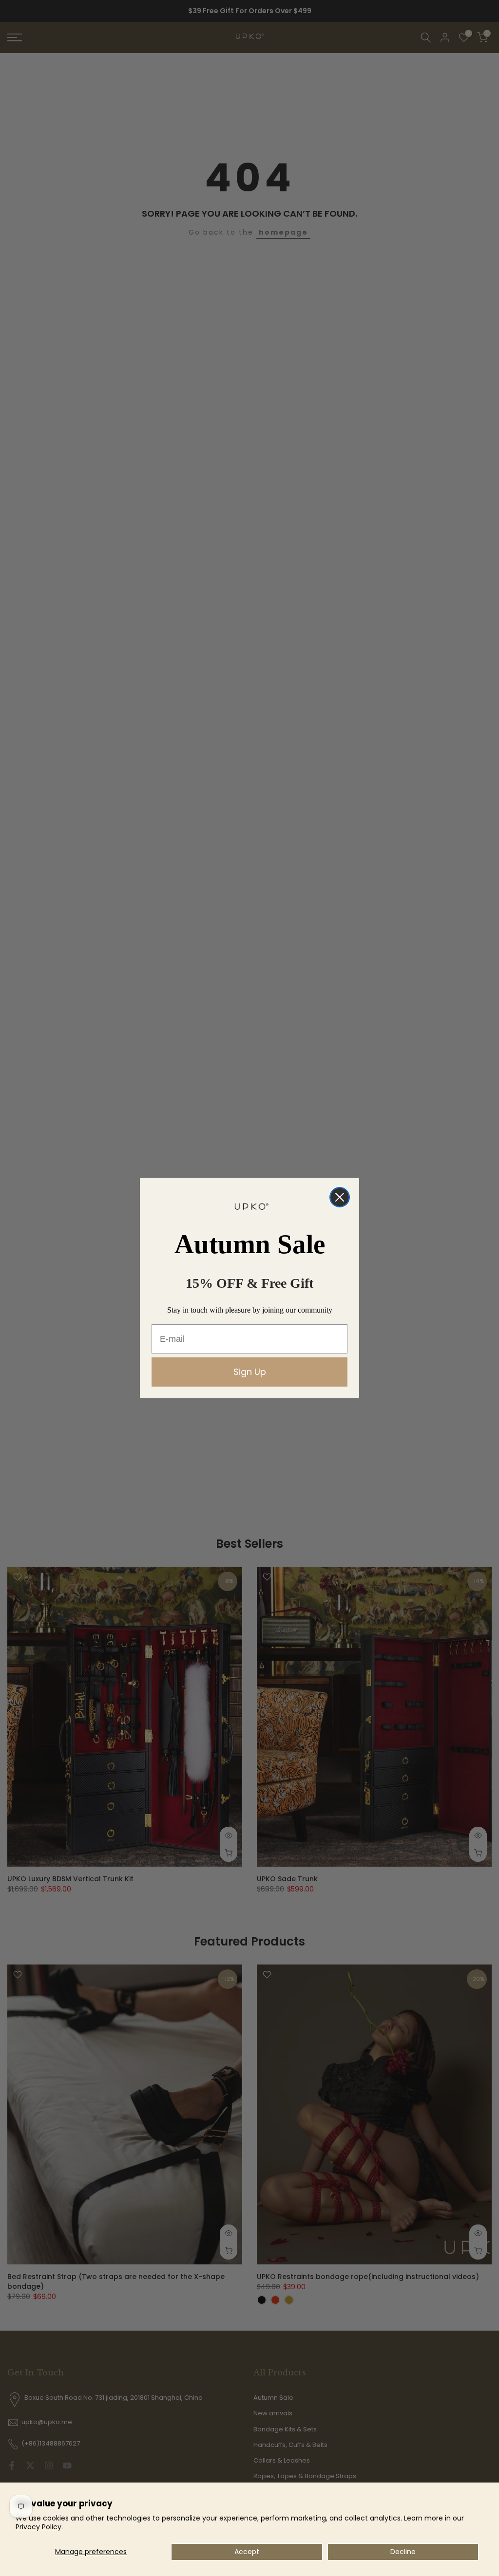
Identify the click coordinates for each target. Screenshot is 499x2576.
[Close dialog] (340, 1197)
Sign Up (250, 1372)
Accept (247, 2552)
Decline (403, 2552)
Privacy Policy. (39, 2527)
